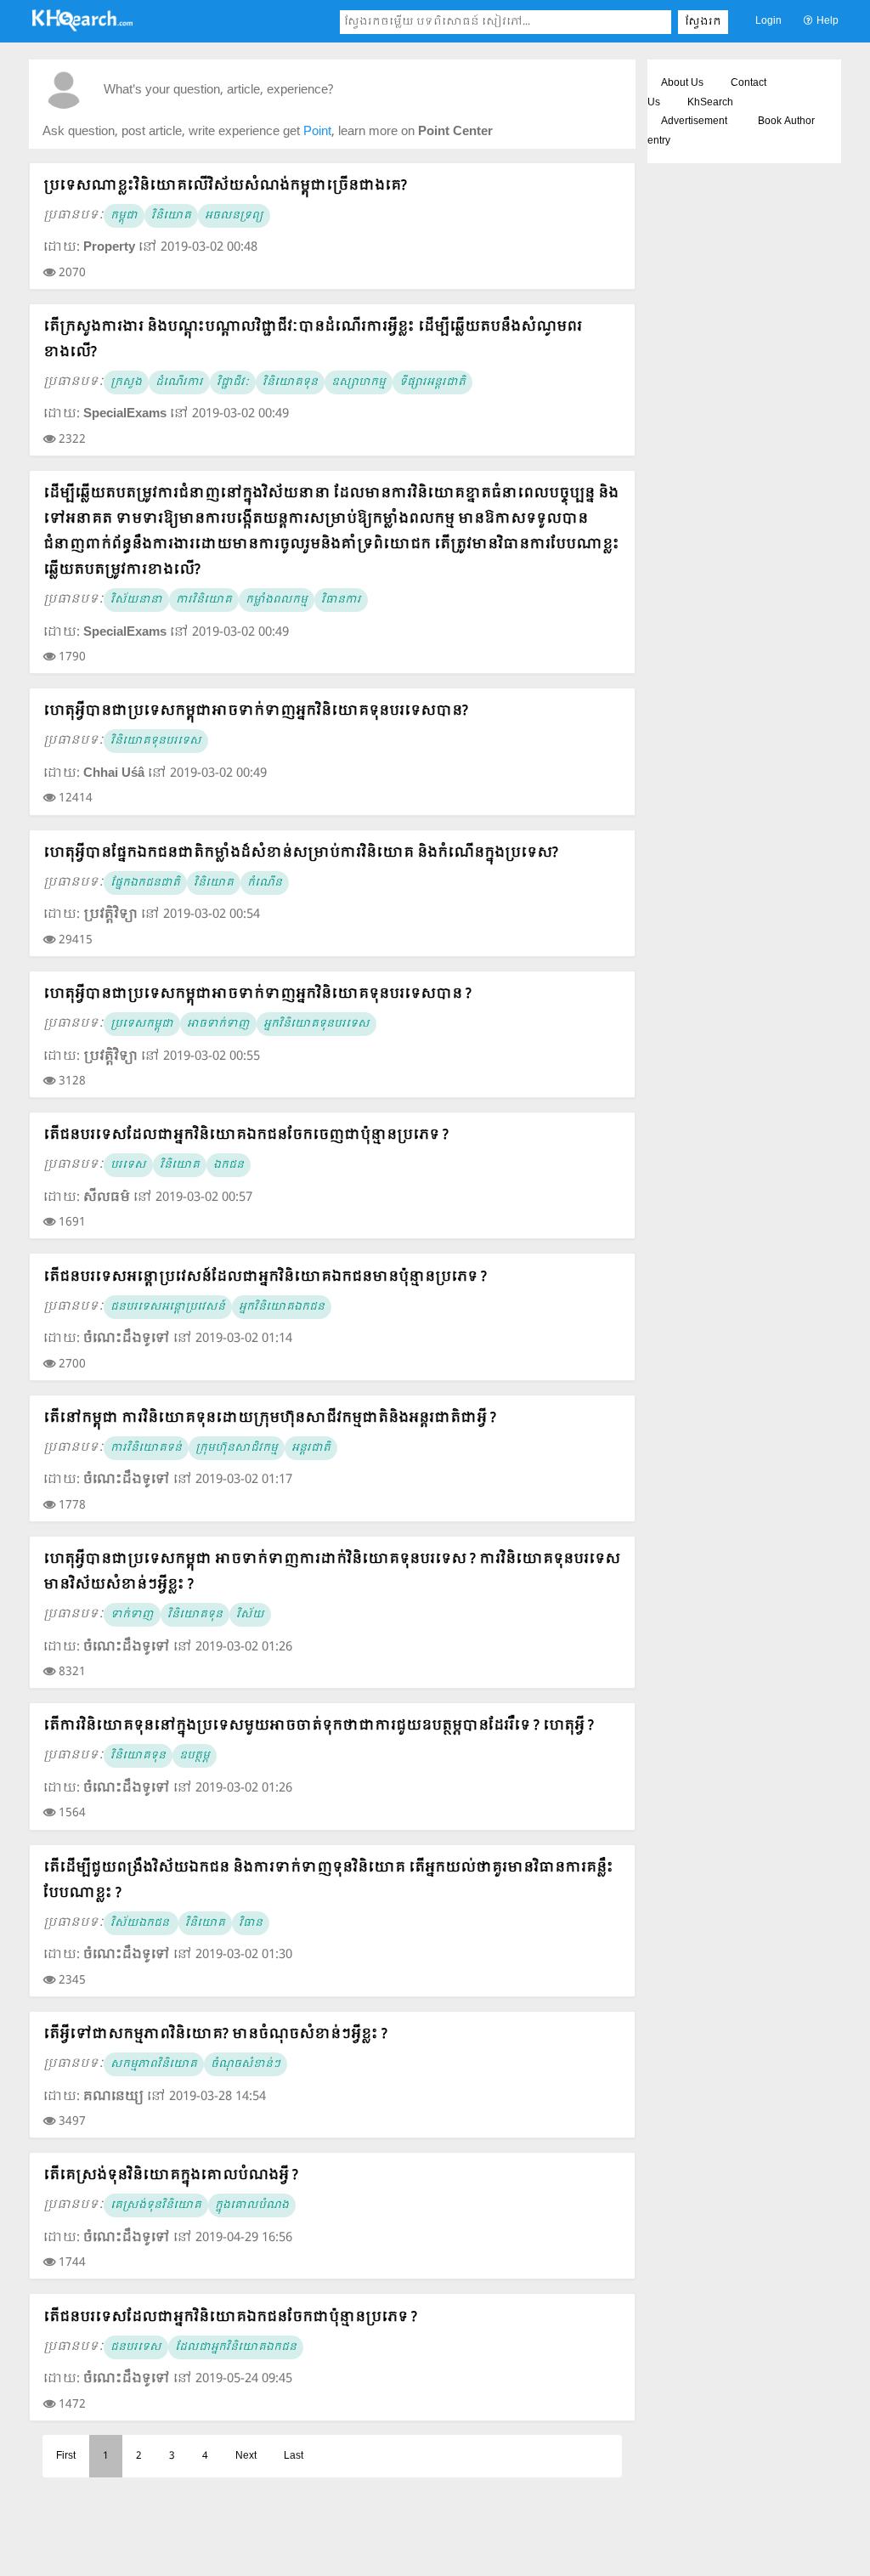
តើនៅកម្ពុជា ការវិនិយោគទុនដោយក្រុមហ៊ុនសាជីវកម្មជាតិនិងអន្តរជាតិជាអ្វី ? (270, 1418)
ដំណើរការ (179, 382)
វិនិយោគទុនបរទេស (156, 741)
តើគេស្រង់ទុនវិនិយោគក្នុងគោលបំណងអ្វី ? (171, 2175)
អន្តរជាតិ (311, 1448)
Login (768, 21)
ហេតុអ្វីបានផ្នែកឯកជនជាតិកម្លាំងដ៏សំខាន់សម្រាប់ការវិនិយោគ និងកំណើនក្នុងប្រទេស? (301, 853)
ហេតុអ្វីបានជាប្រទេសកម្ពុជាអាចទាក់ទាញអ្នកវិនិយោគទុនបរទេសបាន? (256, 711)
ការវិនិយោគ (204, 600)
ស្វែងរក (703, 22)
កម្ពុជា (124, 216)
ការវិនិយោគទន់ (146, 1448)
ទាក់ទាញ (132, 1615)
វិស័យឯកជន (141, 1923)
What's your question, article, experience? (218, 91)
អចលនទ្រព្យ (234, 216)
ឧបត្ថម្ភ (195, 1756)
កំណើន (265, 883)
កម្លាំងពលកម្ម (277, 600)
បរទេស (128, 1165)
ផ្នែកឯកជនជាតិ (145, 883)
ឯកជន (229, 1165)
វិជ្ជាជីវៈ (233, 382)
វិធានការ (341, 600)
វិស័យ (250, 1615)
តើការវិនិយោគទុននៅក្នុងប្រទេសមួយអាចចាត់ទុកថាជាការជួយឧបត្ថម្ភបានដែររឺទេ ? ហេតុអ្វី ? (319, 1726)
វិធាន (251, 1923)
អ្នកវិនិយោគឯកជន (282, 1307)
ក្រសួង (126, 382)
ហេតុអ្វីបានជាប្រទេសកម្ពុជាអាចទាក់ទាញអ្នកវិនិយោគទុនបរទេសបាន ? (257, 994)
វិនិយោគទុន (290, 382)
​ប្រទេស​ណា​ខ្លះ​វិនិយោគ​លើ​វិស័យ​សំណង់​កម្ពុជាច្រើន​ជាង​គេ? (225, 186)
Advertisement (694, 122)
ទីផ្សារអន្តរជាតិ (432, 382)
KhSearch (710, 103)
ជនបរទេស (136, 2347)
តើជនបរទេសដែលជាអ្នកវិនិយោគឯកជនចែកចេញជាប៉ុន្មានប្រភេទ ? (246, 1135)
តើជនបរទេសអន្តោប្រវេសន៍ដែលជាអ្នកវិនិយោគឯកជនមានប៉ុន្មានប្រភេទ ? (265, 1277)
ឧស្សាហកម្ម (359, 382)
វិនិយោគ (171, 216)
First (66, 2456)
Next (246, 2456)
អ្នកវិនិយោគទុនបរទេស (316, 1024)
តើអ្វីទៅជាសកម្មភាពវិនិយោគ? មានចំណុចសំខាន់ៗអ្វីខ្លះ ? (215, 2034)
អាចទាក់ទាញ (218, 1024)
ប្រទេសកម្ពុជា (142, 1024)
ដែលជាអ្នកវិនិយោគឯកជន (236, 2347)
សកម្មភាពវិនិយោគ (154, 2064)
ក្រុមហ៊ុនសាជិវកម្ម (237, 1448)
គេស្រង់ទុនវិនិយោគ (156, 2205)
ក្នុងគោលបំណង (252, 2205)
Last (294, 2456)
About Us (682, 83)
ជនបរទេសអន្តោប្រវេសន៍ (168, 1307)
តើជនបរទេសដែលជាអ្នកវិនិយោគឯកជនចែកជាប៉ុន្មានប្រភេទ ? (230, 2317)
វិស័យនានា (136, 600)
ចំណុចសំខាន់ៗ (246, 2064)
